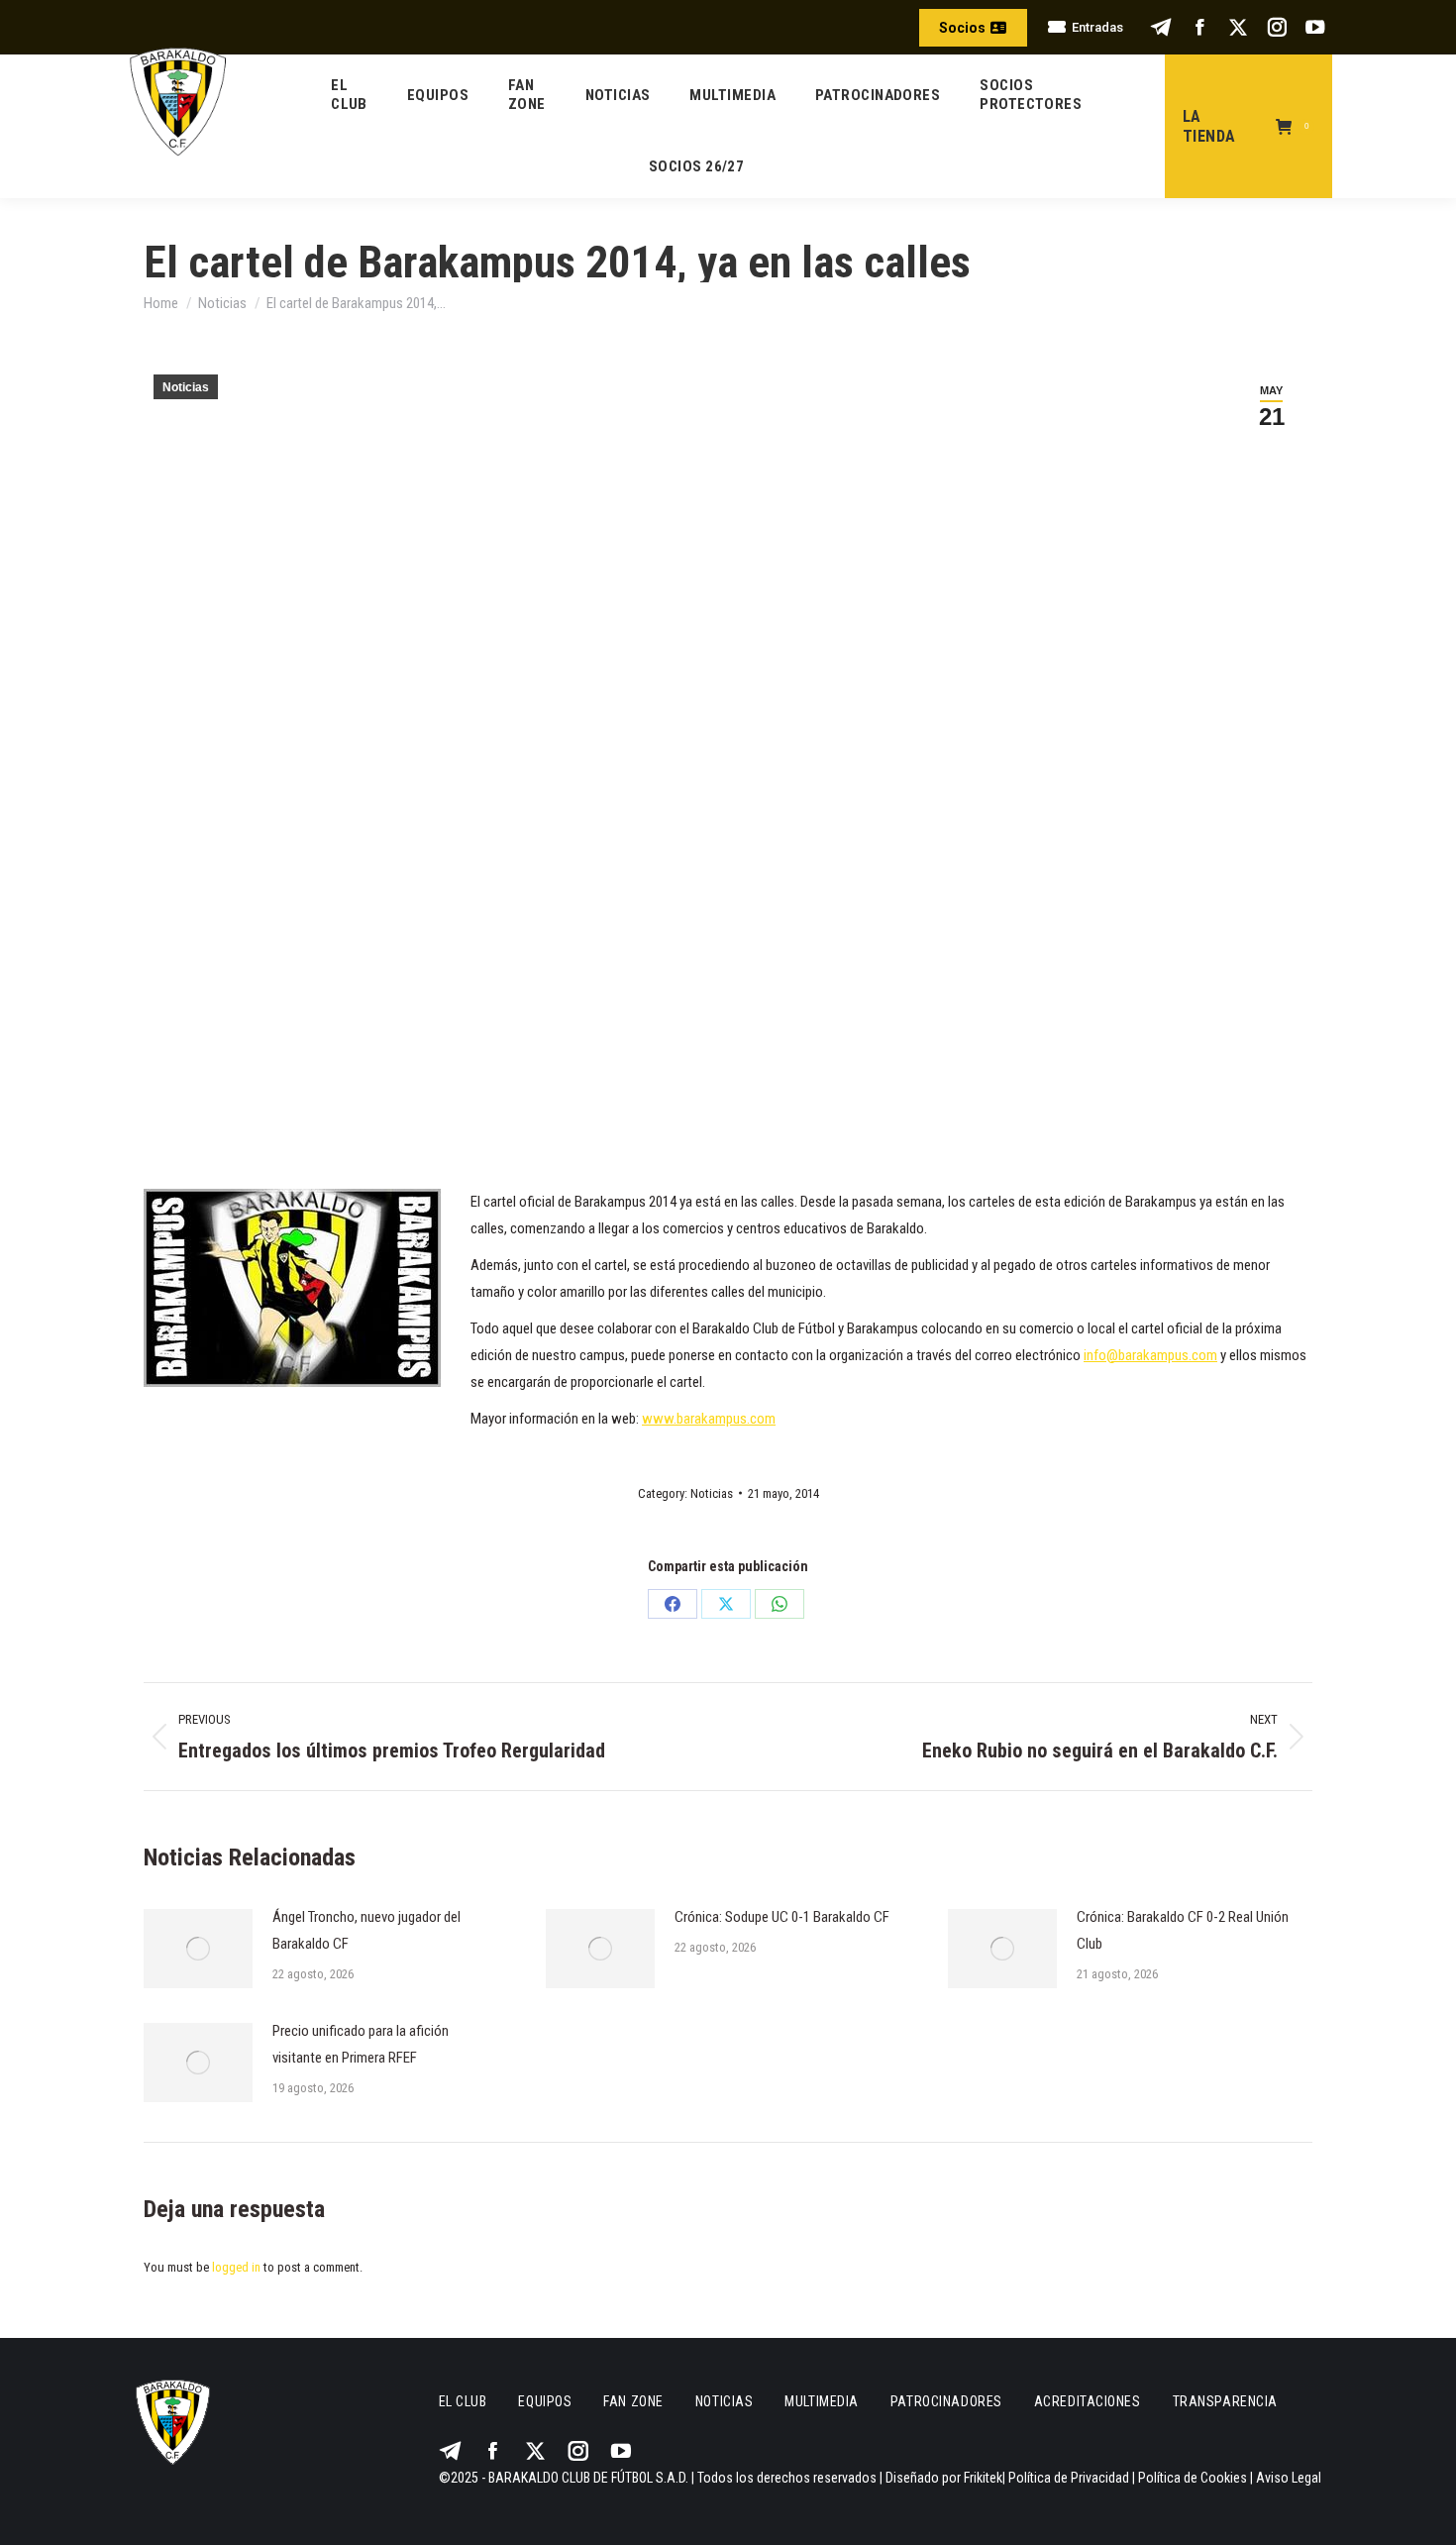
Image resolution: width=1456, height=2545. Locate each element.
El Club (463, 2401)
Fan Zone (633, 2401)
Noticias (186, 387)
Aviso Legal (1289, 2478)
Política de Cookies (1193, 2478)
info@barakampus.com (1150, 1355)
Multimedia (822, 2401)
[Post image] (198, 1949)
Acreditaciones (1088, 2401)
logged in (236, 2267)
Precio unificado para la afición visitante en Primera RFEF (361, 2044)
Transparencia (1225, 2401)
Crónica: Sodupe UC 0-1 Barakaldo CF (782, 1917)
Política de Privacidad (1069, 2478)
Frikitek (983, 2478)
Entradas (1097, 27)
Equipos (545, 2401)
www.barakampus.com (709, 1419)
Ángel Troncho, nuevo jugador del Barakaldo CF (366, 1930)
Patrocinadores (946, 2401)
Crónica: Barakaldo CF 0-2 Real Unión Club (1183, 1930)
